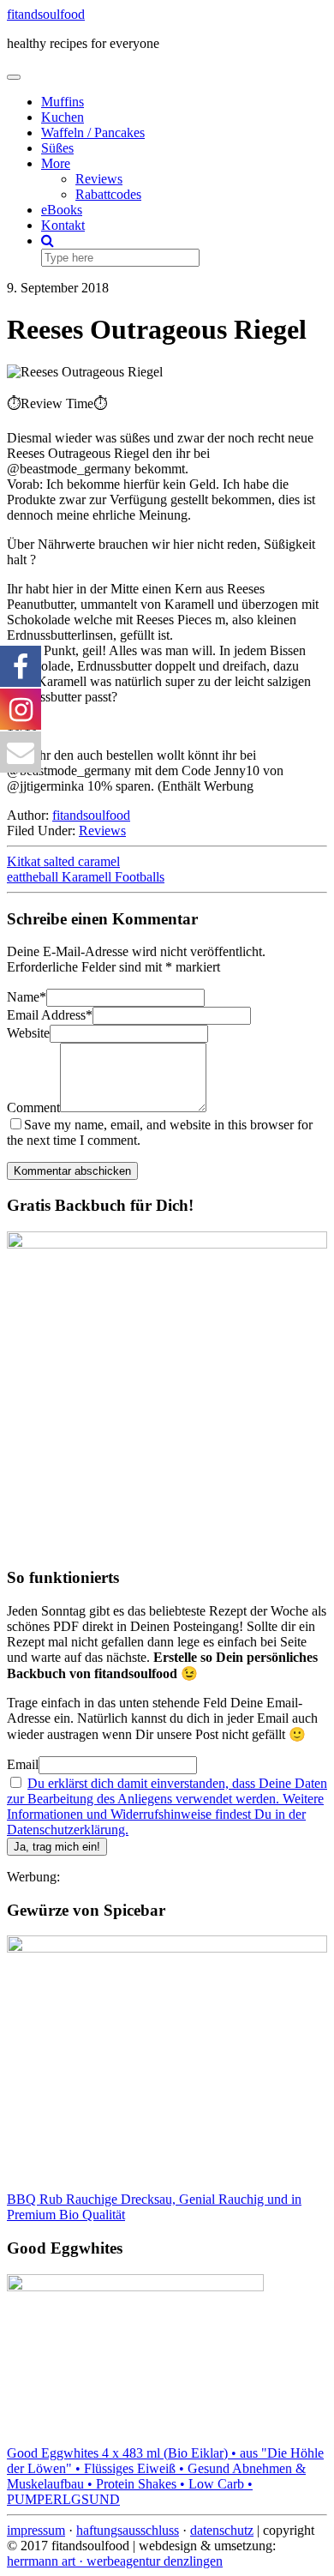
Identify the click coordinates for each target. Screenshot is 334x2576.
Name (27, 997)
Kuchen (63, 117)
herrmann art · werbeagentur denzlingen (115, 2561)
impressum (36, 2530)
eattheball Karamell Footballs (86, 877)
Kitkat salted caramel (63, 861)
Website (28, 1033)
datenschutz (222, 2530)
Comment (33, 1107)
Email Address (50, 1015)
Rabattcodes (108, 194)
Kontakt (63, 225)
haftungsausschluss (128, 2530)
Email (23, 1764)
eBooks (62, 210)
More (56, 163)
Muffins (63, 102)
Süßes (57, 148)
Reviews (99, 179)
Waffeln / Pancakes (93, 132)
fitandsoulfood (46, 14)
